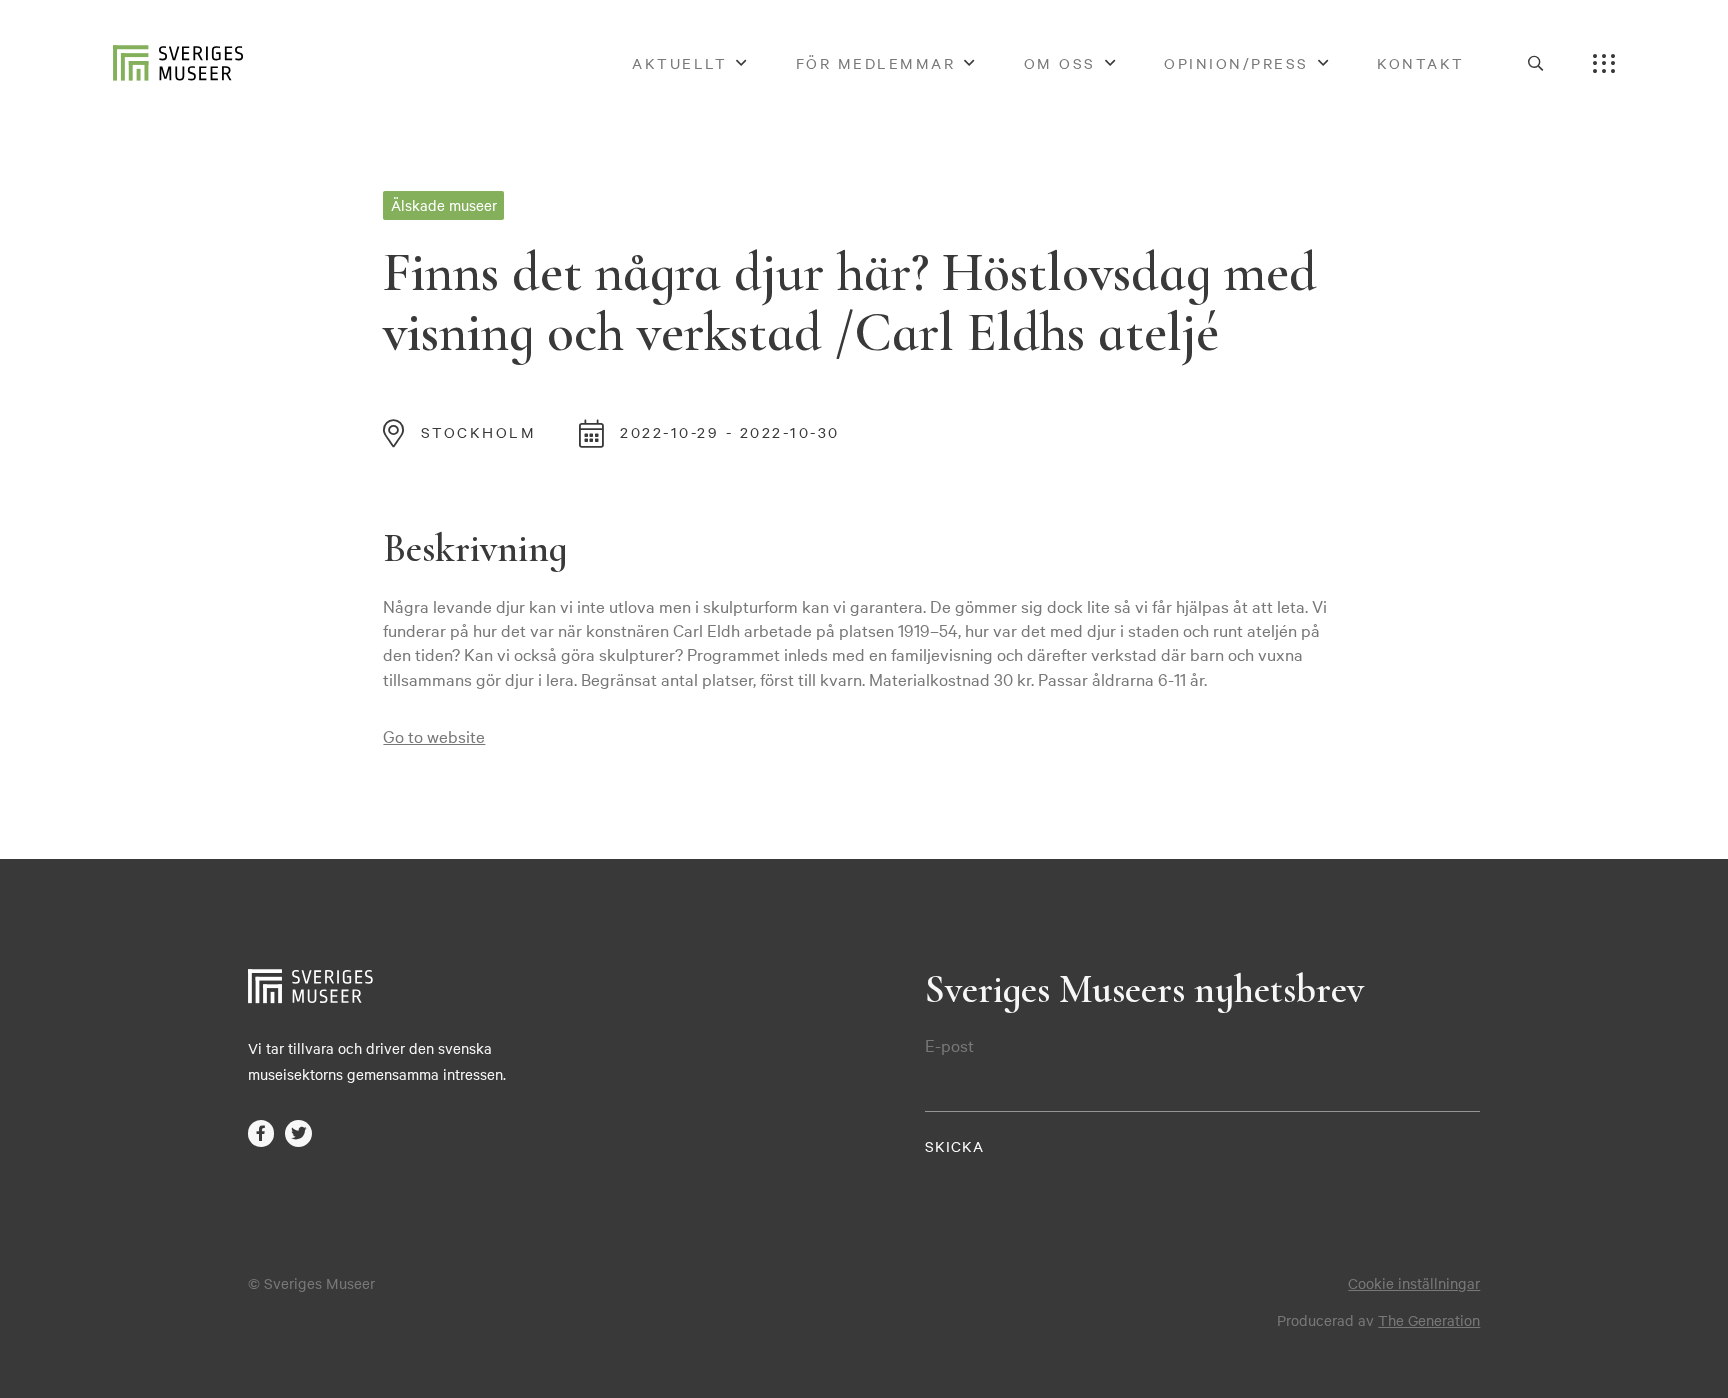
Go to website (434, 735)
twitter (298, 1133)
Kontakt (1421, 63)
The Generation (1429, 1320)
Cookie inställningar (1414, 1283)
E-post (949, 1045)
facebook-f (261, 1133)
